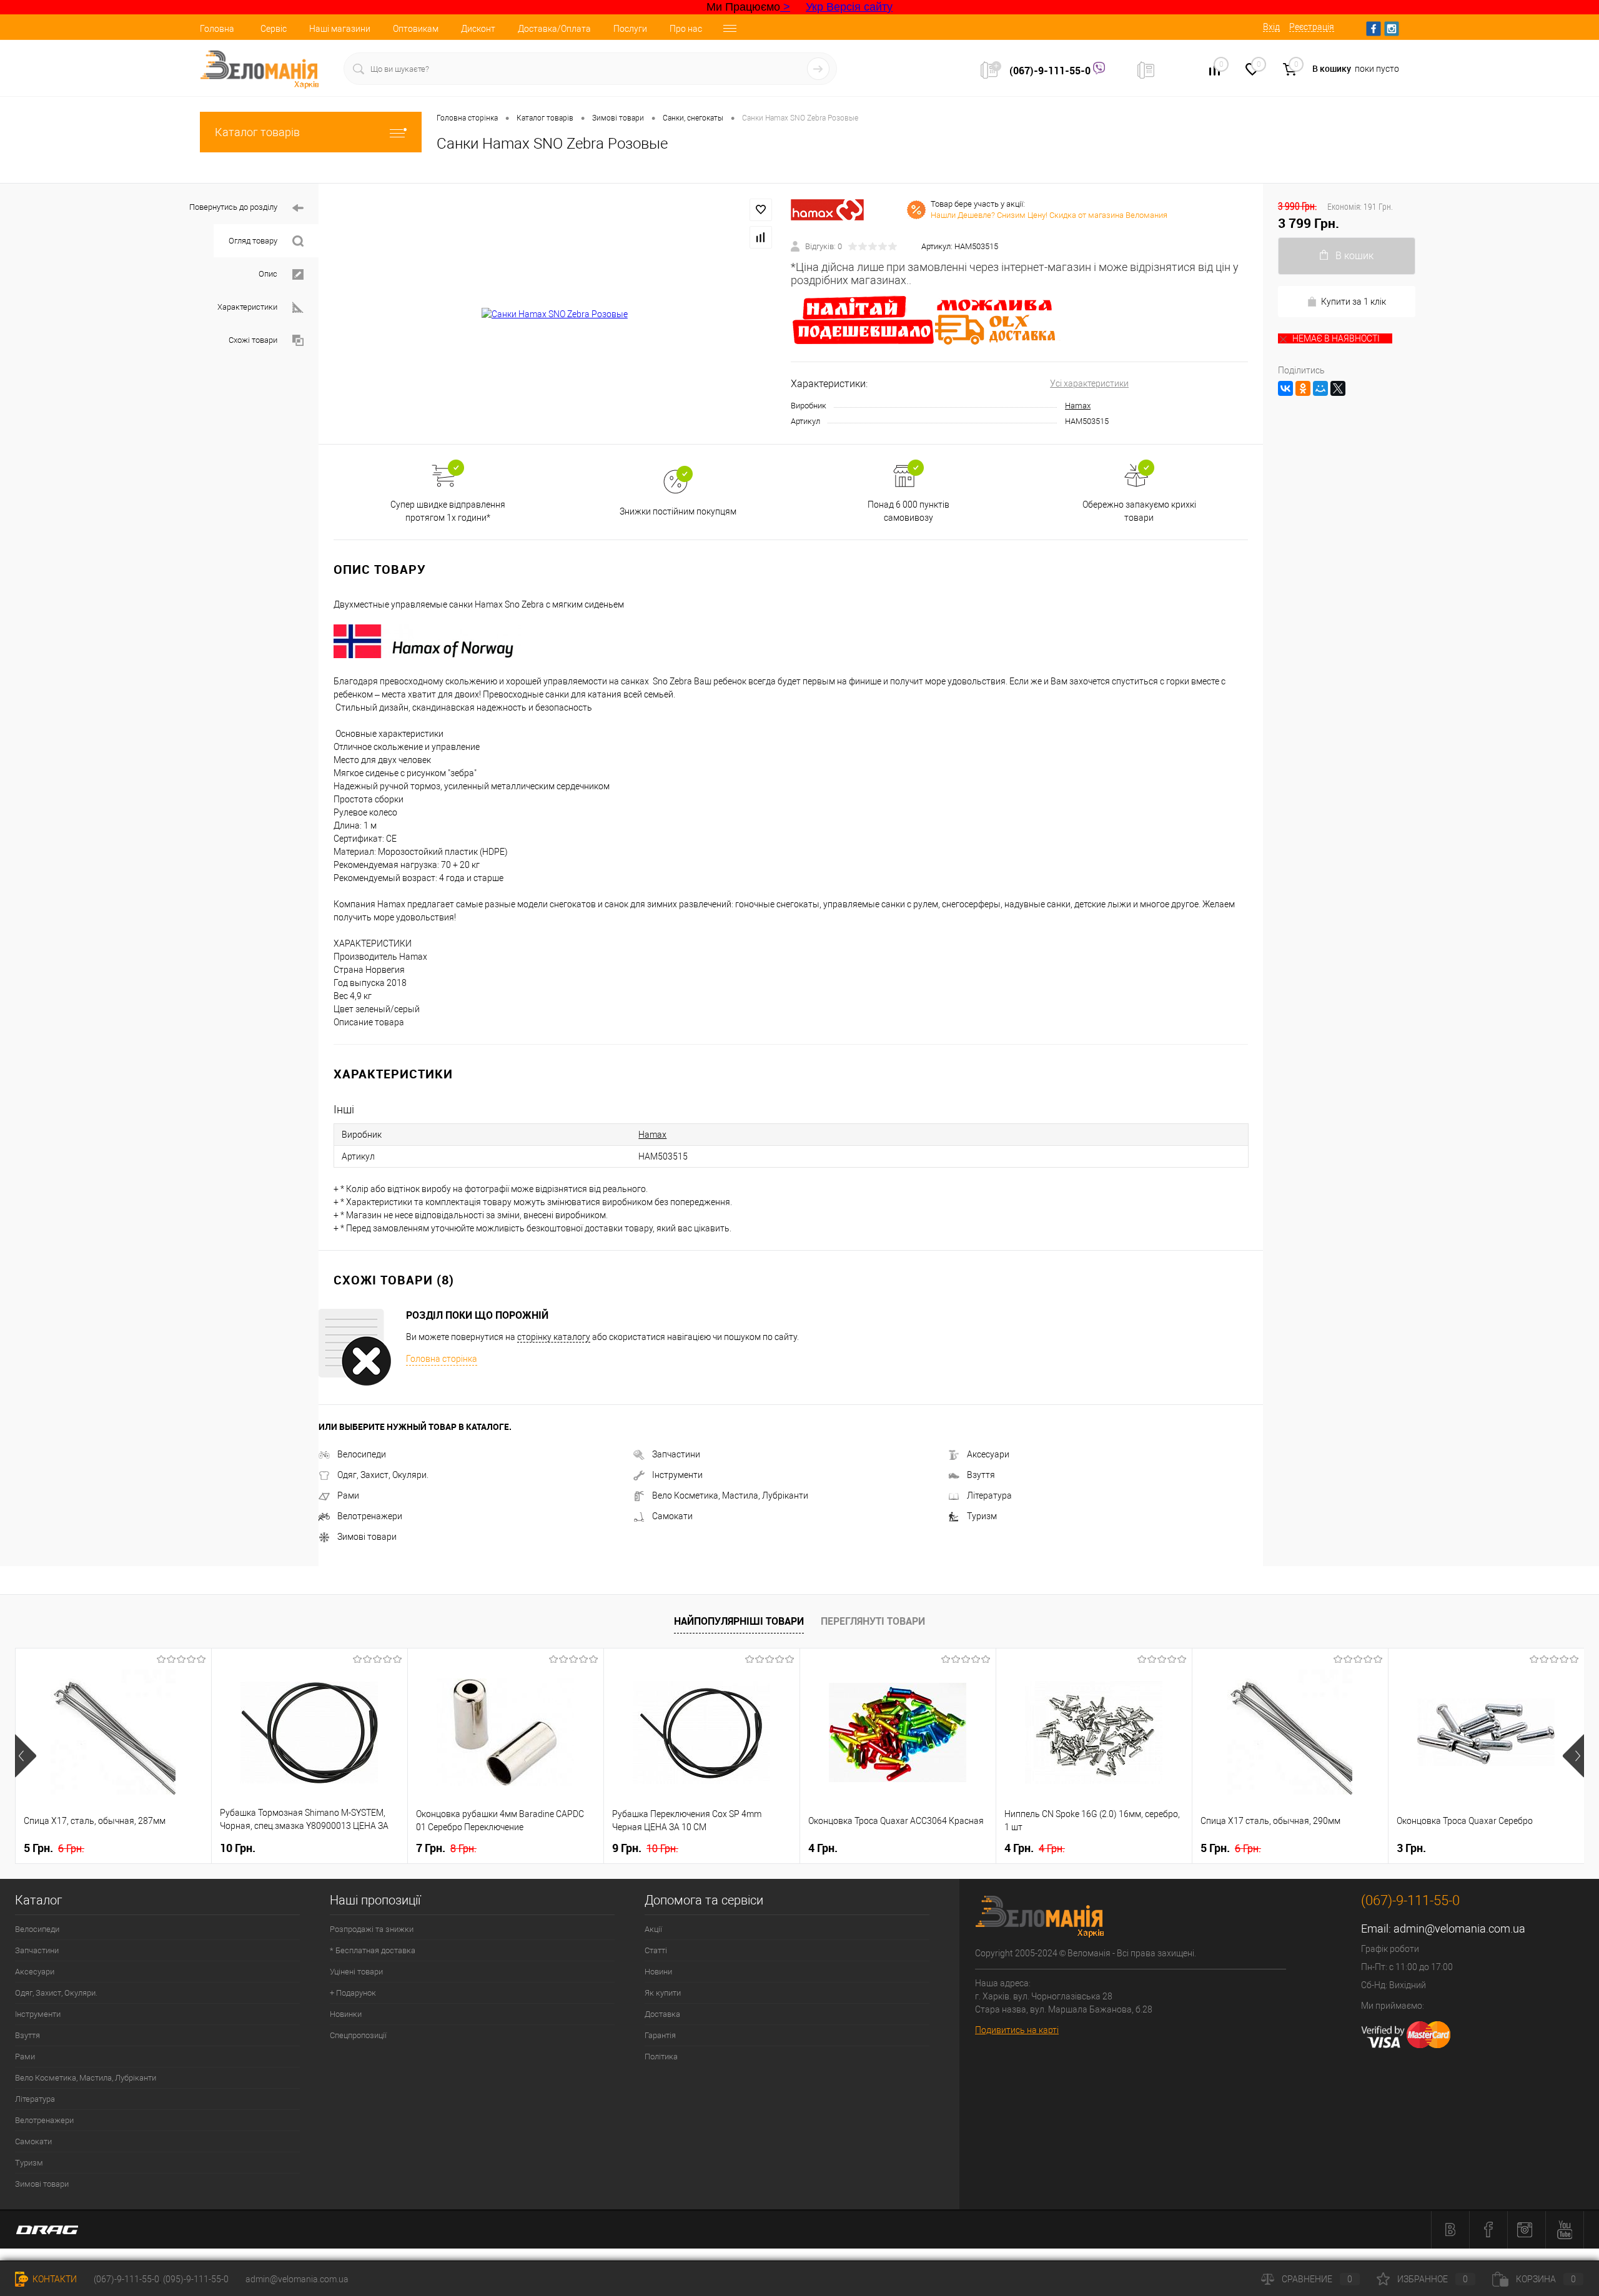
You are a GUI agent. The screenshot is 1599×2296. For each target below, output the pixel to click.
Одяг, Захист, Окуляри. (383, 1475)
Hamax (1078, 406)
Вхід (1271, 27)
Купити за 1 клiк (1354, 302)
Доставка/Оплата (554, 29)
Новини (658, 1972)
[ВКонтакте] (1285, 388)
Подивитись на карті (1017, 2030)
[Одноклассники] (1303, 388)
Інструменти (677, 1475)
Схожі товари (253, 340)
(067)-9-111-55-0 (1051, 71)
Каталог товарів (257, 132)
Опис (268, 274)
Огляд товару (253, 241)
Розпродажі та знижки (372, 1929)
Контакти (54, 2279)
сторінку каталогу (554, 1337)
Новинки (346, 2014)
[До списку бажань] (761, 210)
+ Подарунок (353, 1993)
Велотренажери (370, 1516)
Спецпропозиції (358, 2035)
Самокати (672, 1516)
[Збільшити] (555, 314)
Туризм (982, 1516)
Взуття (981, 1475)
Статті (656, 1950)
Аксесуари (988, 1454)
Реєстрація (1312, 27)
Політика (661, 2057)
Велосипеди (362, 1454)
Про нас (686, 29)
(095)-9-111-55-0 (196, 2279)
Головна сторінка (442, 1359)
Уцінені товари (356, 1972)
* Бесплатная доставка (373, 1950)
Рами (348, 1495)
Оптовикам (416, 29)
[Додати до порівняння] (761, 237)
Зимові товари (367, 1537)
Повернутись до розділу (233, 207)
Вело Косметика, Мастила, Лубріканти (730, 1495)
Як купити (663, 1993)
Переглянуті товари (873, 1621)
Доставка (662, 2014)
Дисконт (478, 29)
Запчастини (676, 1454)
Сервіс (274, 29)
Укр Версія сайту (849, 7)
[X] (1338, 388)
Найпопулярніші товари (739, 1621)
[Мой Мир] (1320, 388)
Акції (653, 1929)
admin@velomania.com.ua (1459, 1929)
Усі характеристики (1089, 383)
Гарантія (660, 2035)
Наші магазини (340, 29)
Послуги (630, 29)
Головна (217, 29)
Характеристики (247, 307)
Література (989, 1495)
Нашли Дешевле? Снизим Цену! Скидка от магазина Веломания (1049, 215)
